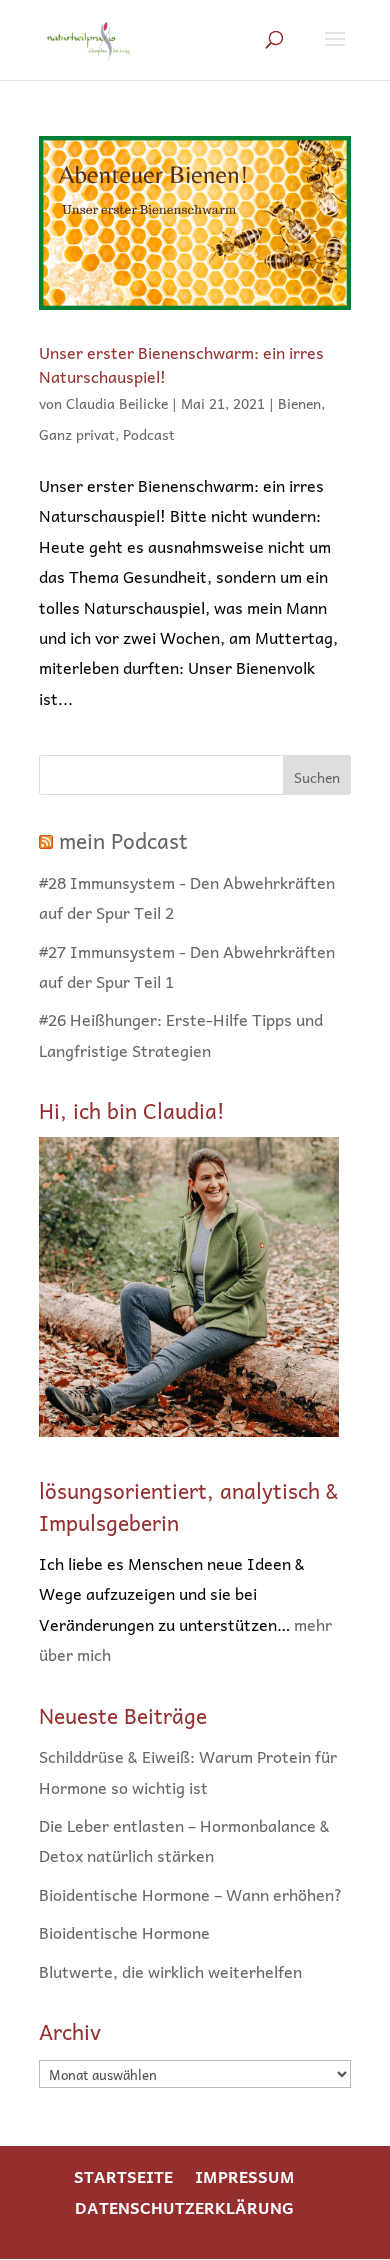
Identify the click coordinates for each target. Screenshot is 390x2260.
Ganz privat (77, 434)
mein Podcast (123, 840)
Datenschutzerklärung (184, 2207)
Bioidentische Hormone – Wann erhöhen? (190, 1894)
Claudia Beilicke (117, 403)
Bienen (299, 403)
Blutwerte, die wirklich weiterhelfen (170, 1971)
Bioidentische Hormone (124, 1932)
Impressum (245, 2176)
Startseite (123, 2176)
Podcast (149, 434)
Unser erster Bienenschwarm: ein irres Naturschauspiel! (181, 364)
